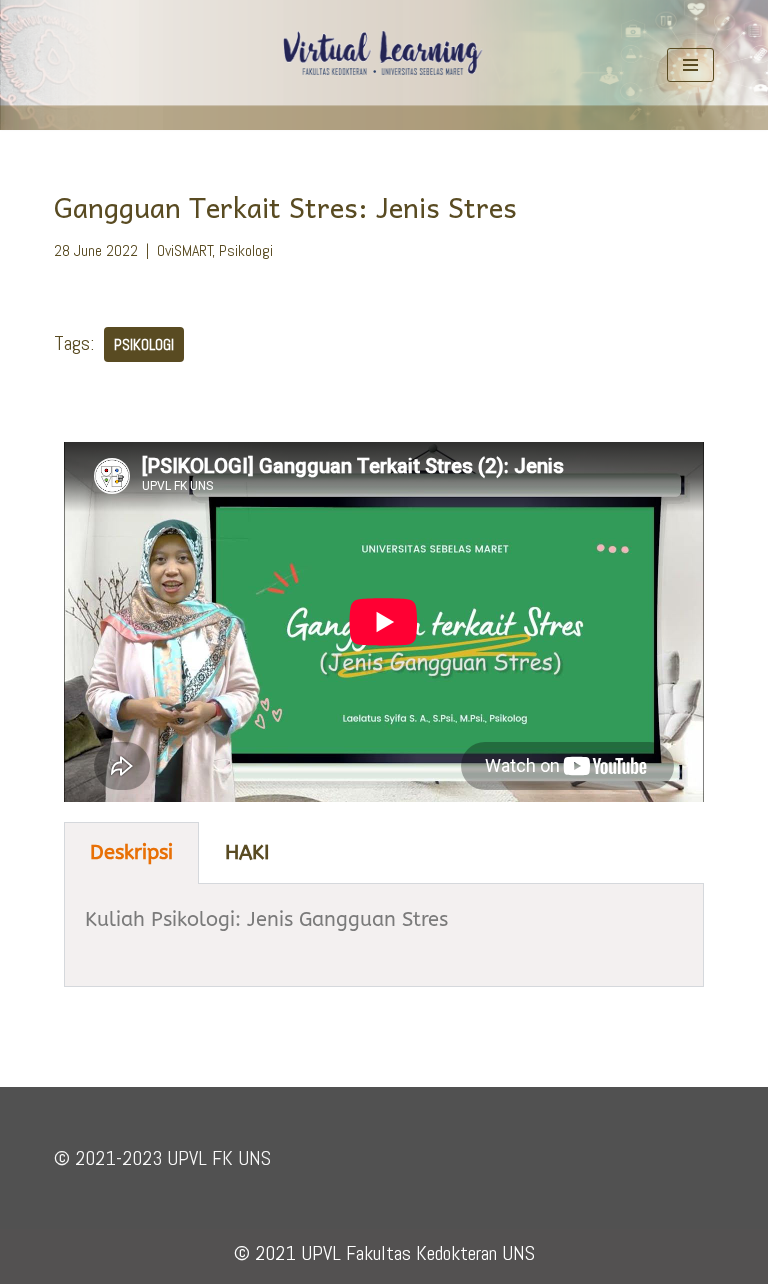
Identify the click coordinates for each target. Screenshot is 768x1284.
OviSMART (185, 250)
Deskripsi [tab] (131, 852)
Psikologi (246, 250)
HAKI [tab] (247, 852)
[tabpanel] (384, 935)
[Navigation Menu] (690, 65)
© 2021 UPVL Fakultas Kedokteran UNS (384, 1253)
